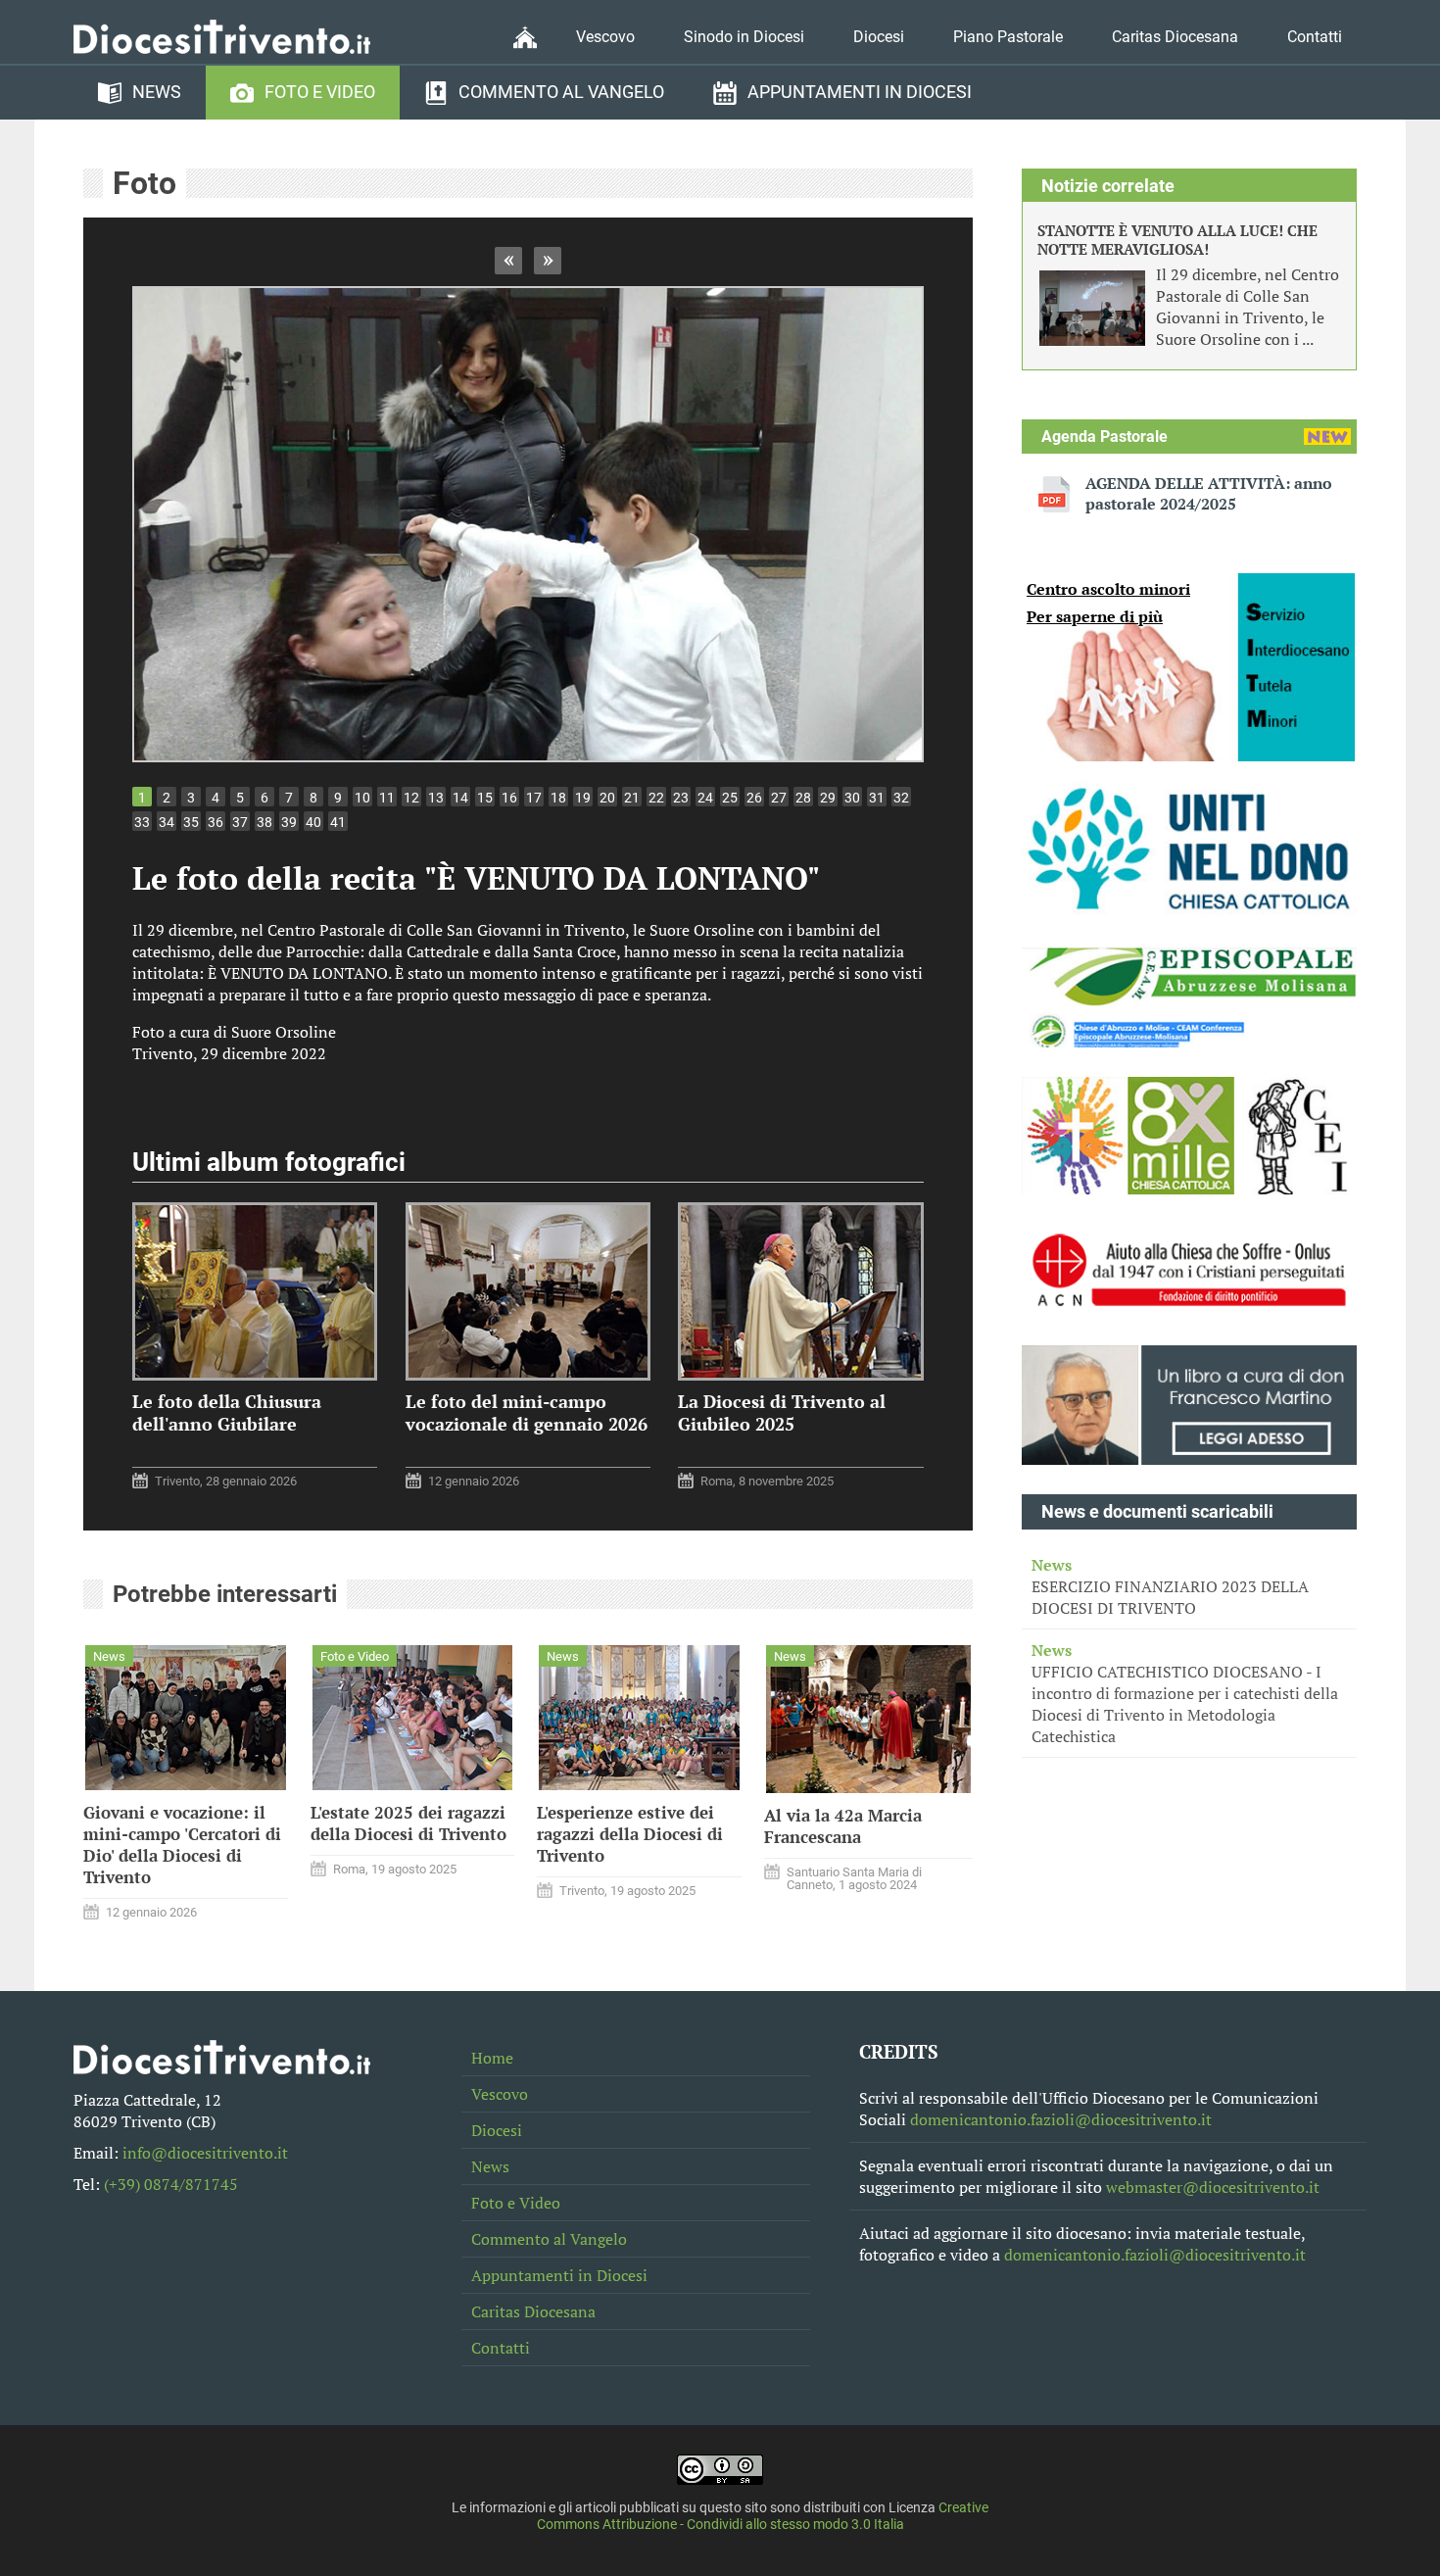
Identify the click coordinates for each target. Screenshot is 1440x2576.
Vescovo (605, 37)
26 (754, 798)
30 (852, 798)
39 (289, 822)
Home (492, 2058)
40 (313, 822)
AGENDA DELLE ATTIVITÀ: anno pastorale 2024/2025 (1209, 494)
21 (632, 798)
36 (216, 822)
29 (828, 798)
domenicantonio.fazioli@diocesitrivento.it (1061, 2119)
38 (264, 822)
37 (240, 822)
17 (534, 798)
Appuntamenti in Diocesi (860, 92)
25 (730, 798)
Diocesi (879, 37)
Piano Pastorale (1008, 37)
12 (411, 798)
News (157, 92)
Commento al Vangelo (561, 92)
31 (877, 798)
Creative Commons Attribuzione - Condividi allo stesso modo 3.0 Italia (763, 2516)
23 (681, 798)
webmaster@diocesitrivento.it (1213, 2187)
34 (167, 822)
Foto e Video (320, 92)
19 (583, 798)
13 (436, 798)
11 (387, 798)
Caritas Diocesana (1175, 37)
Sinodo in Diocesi (744, 37)
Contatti (1315, 37)
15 (485, 798)
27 (779, 798)
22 (656, 798)
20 (607, 798)
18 (558, 798)
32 (901, 798)
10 (362, 798)
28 (803, 798)
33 (142, 822)
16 (509, 798)
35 (191, 822)
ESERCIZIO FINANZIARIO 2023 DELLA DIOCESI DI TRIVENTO (1170, 1586)
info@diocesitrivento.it (205, 2153)
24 (705, 798)
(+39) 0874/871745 (171, 2184)
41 (338, 822)
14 (460, 798)
